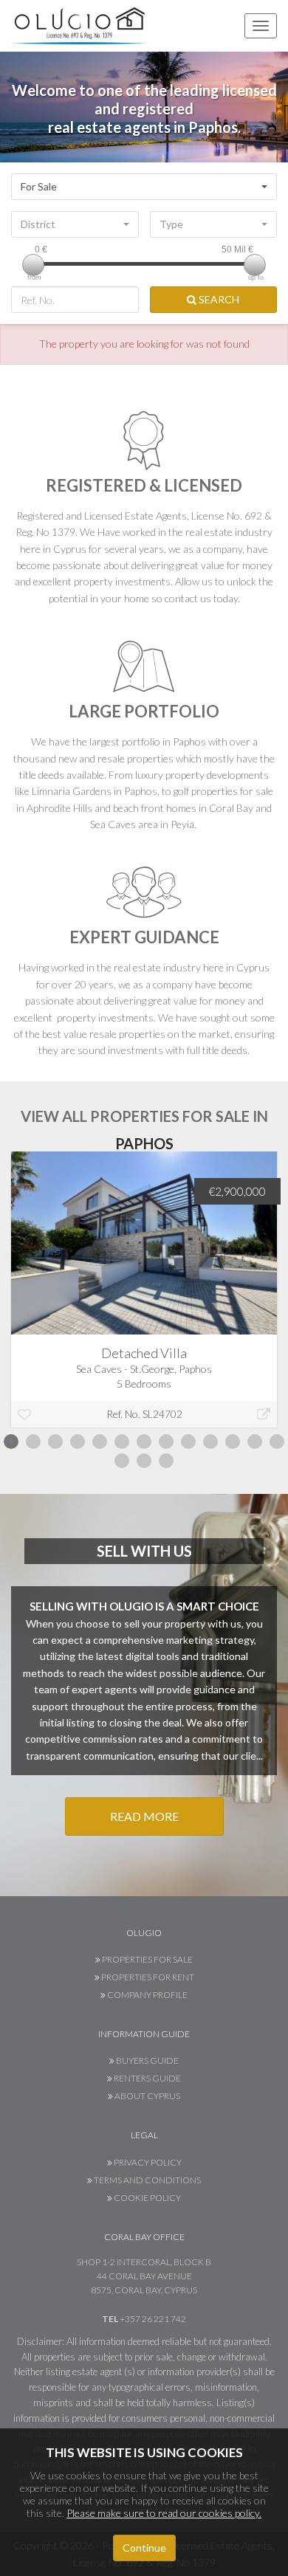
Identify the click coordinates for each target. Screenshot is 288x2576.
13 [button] (277, 1442)
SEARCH (218, 299)
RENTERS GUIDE (147, 2078)
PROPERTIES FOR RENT (147, 1977)
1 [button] (11, 1442)
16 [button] (166, 1461)
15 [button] (144, 1461)
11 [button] (233, 1442)
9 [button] (188, 1442)
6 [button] (122, 1442)
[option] (144, 1301)
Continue (144, 2548)
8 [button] (166, 1442)
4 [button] (78, 1442)
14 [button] (122, 1461)
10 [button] (210, 1442)
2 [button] (33, 1442)
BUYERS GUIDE (147, 2060)
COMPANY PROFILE (147, 1995)
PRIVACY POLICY (147, 2162)
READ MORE (144, 1816)
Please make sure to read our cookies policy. (164, 2513)
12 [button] (255, 1442)
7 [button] (144, 1442)
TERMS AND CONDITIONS (147, 2180)
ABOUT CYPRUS (147, 2096)
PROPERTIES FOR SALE (147, 1959)
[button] (144, 187)
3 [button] (55, 1442)
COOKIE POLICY (147, 2198)
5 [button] (100, 1442)
